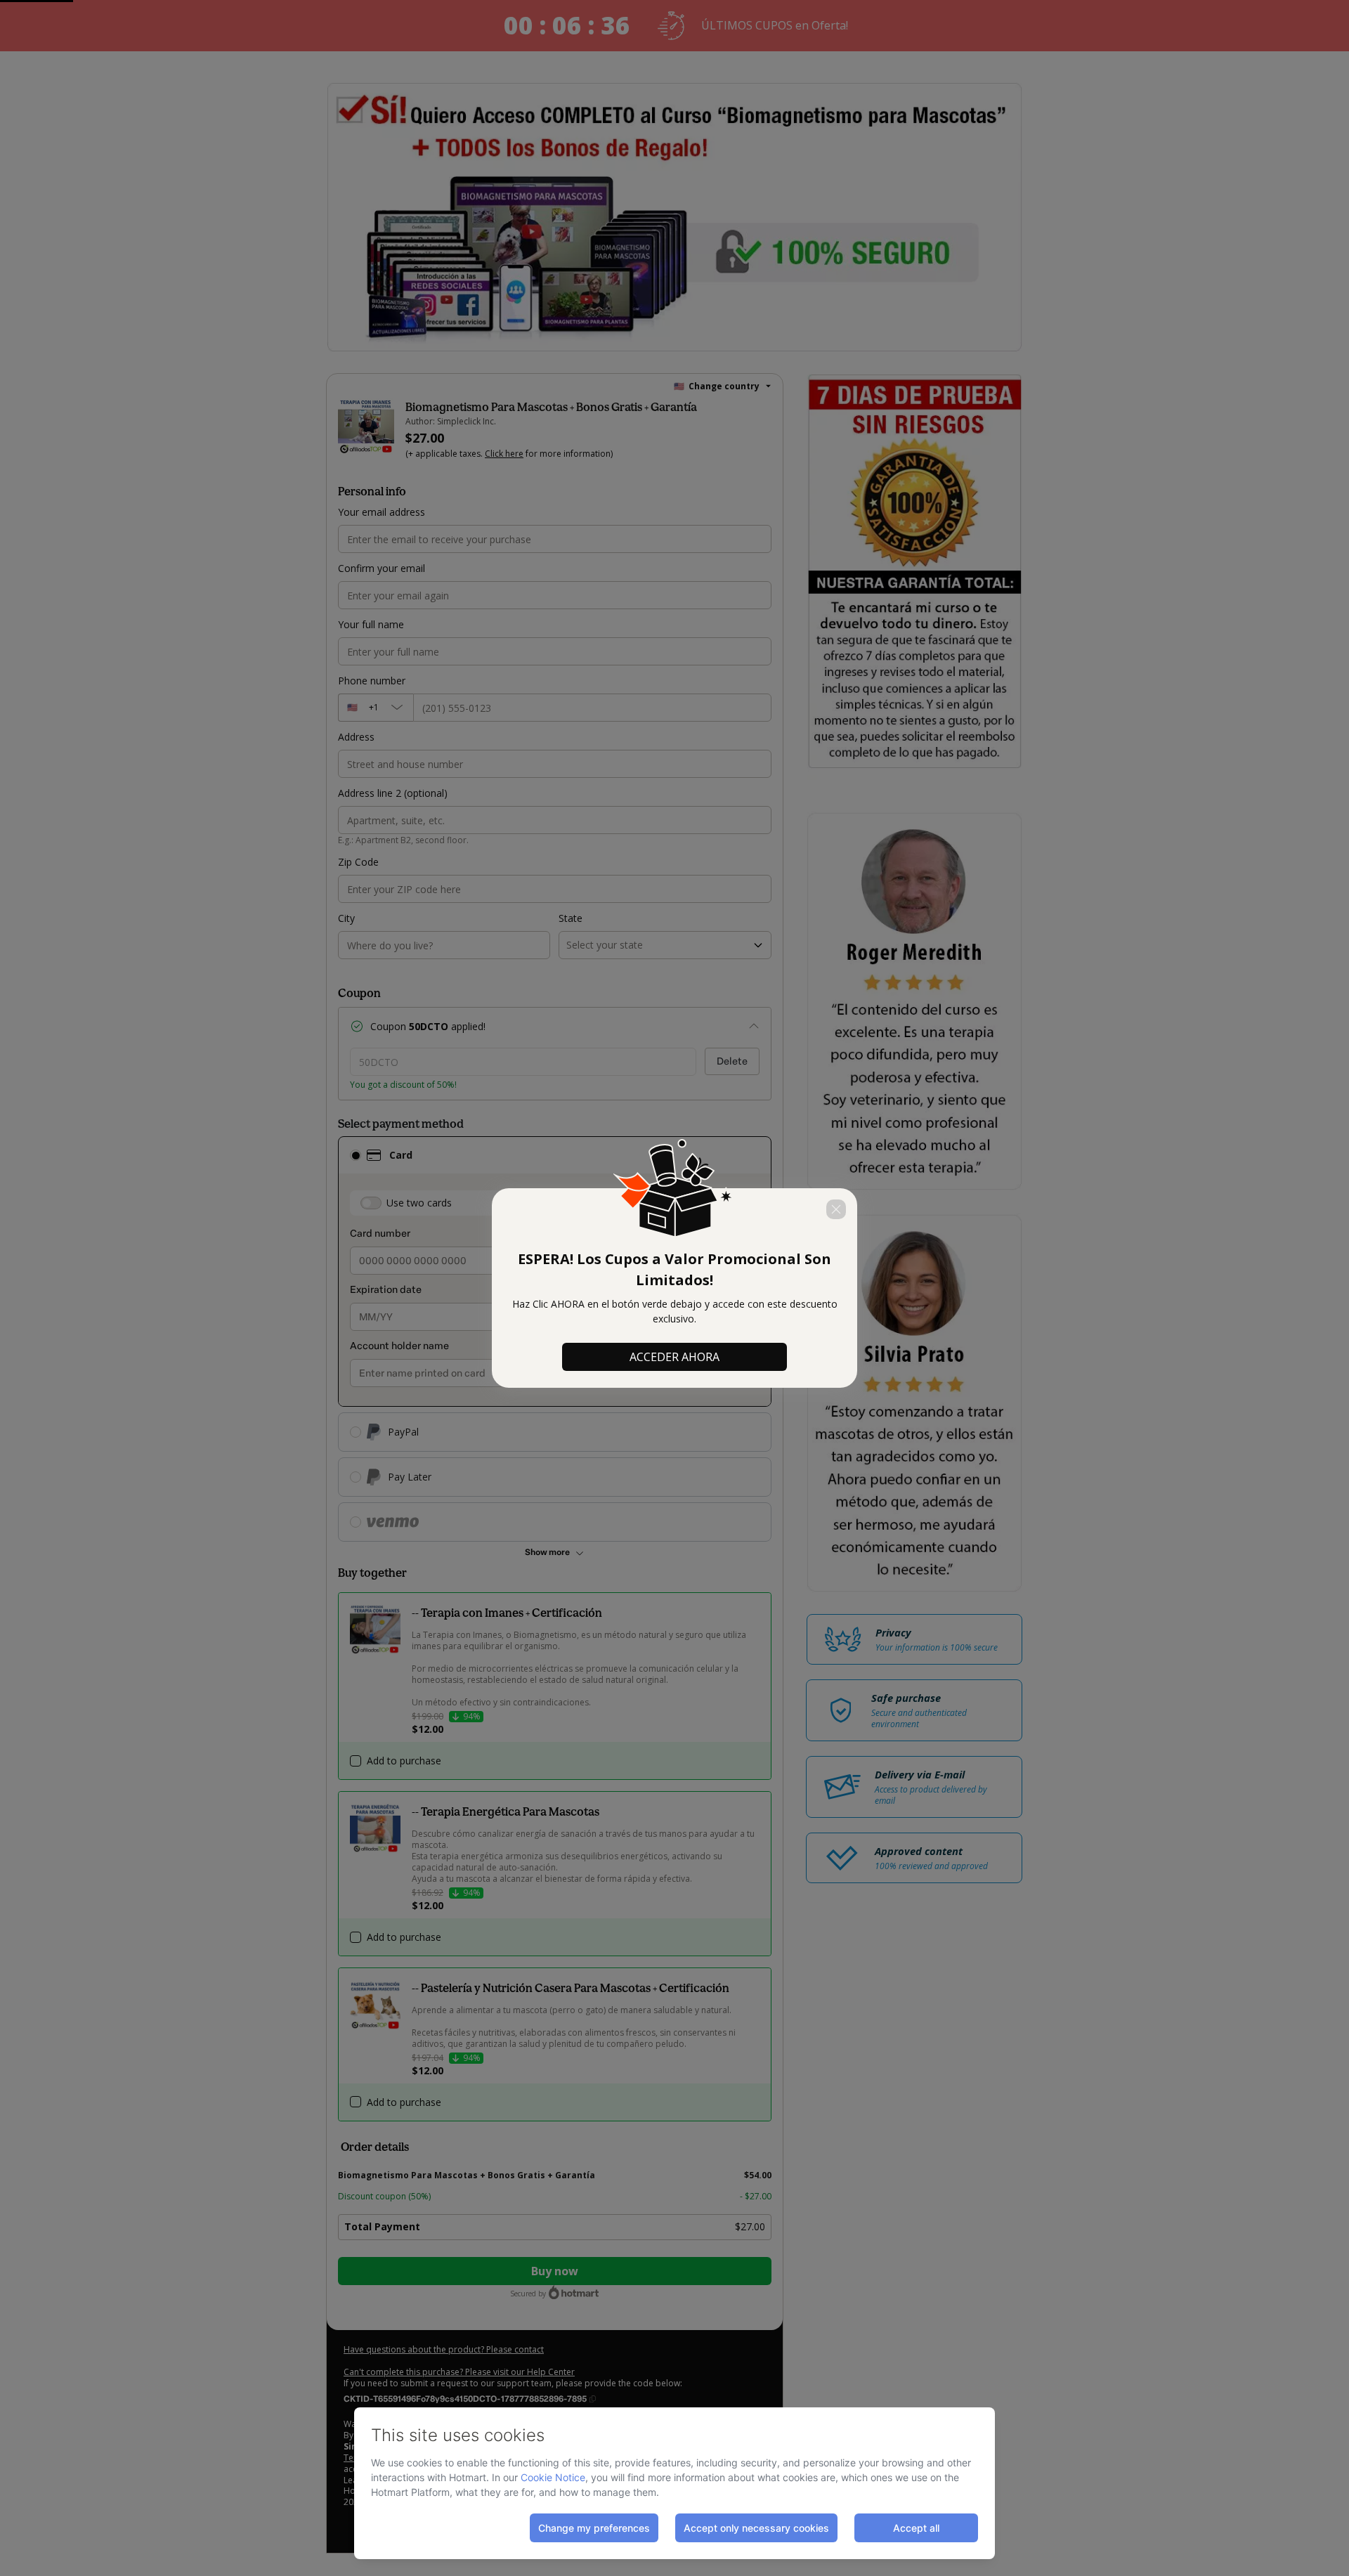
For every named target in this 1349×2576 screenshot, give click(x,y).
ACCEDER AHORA (674, 1357)
